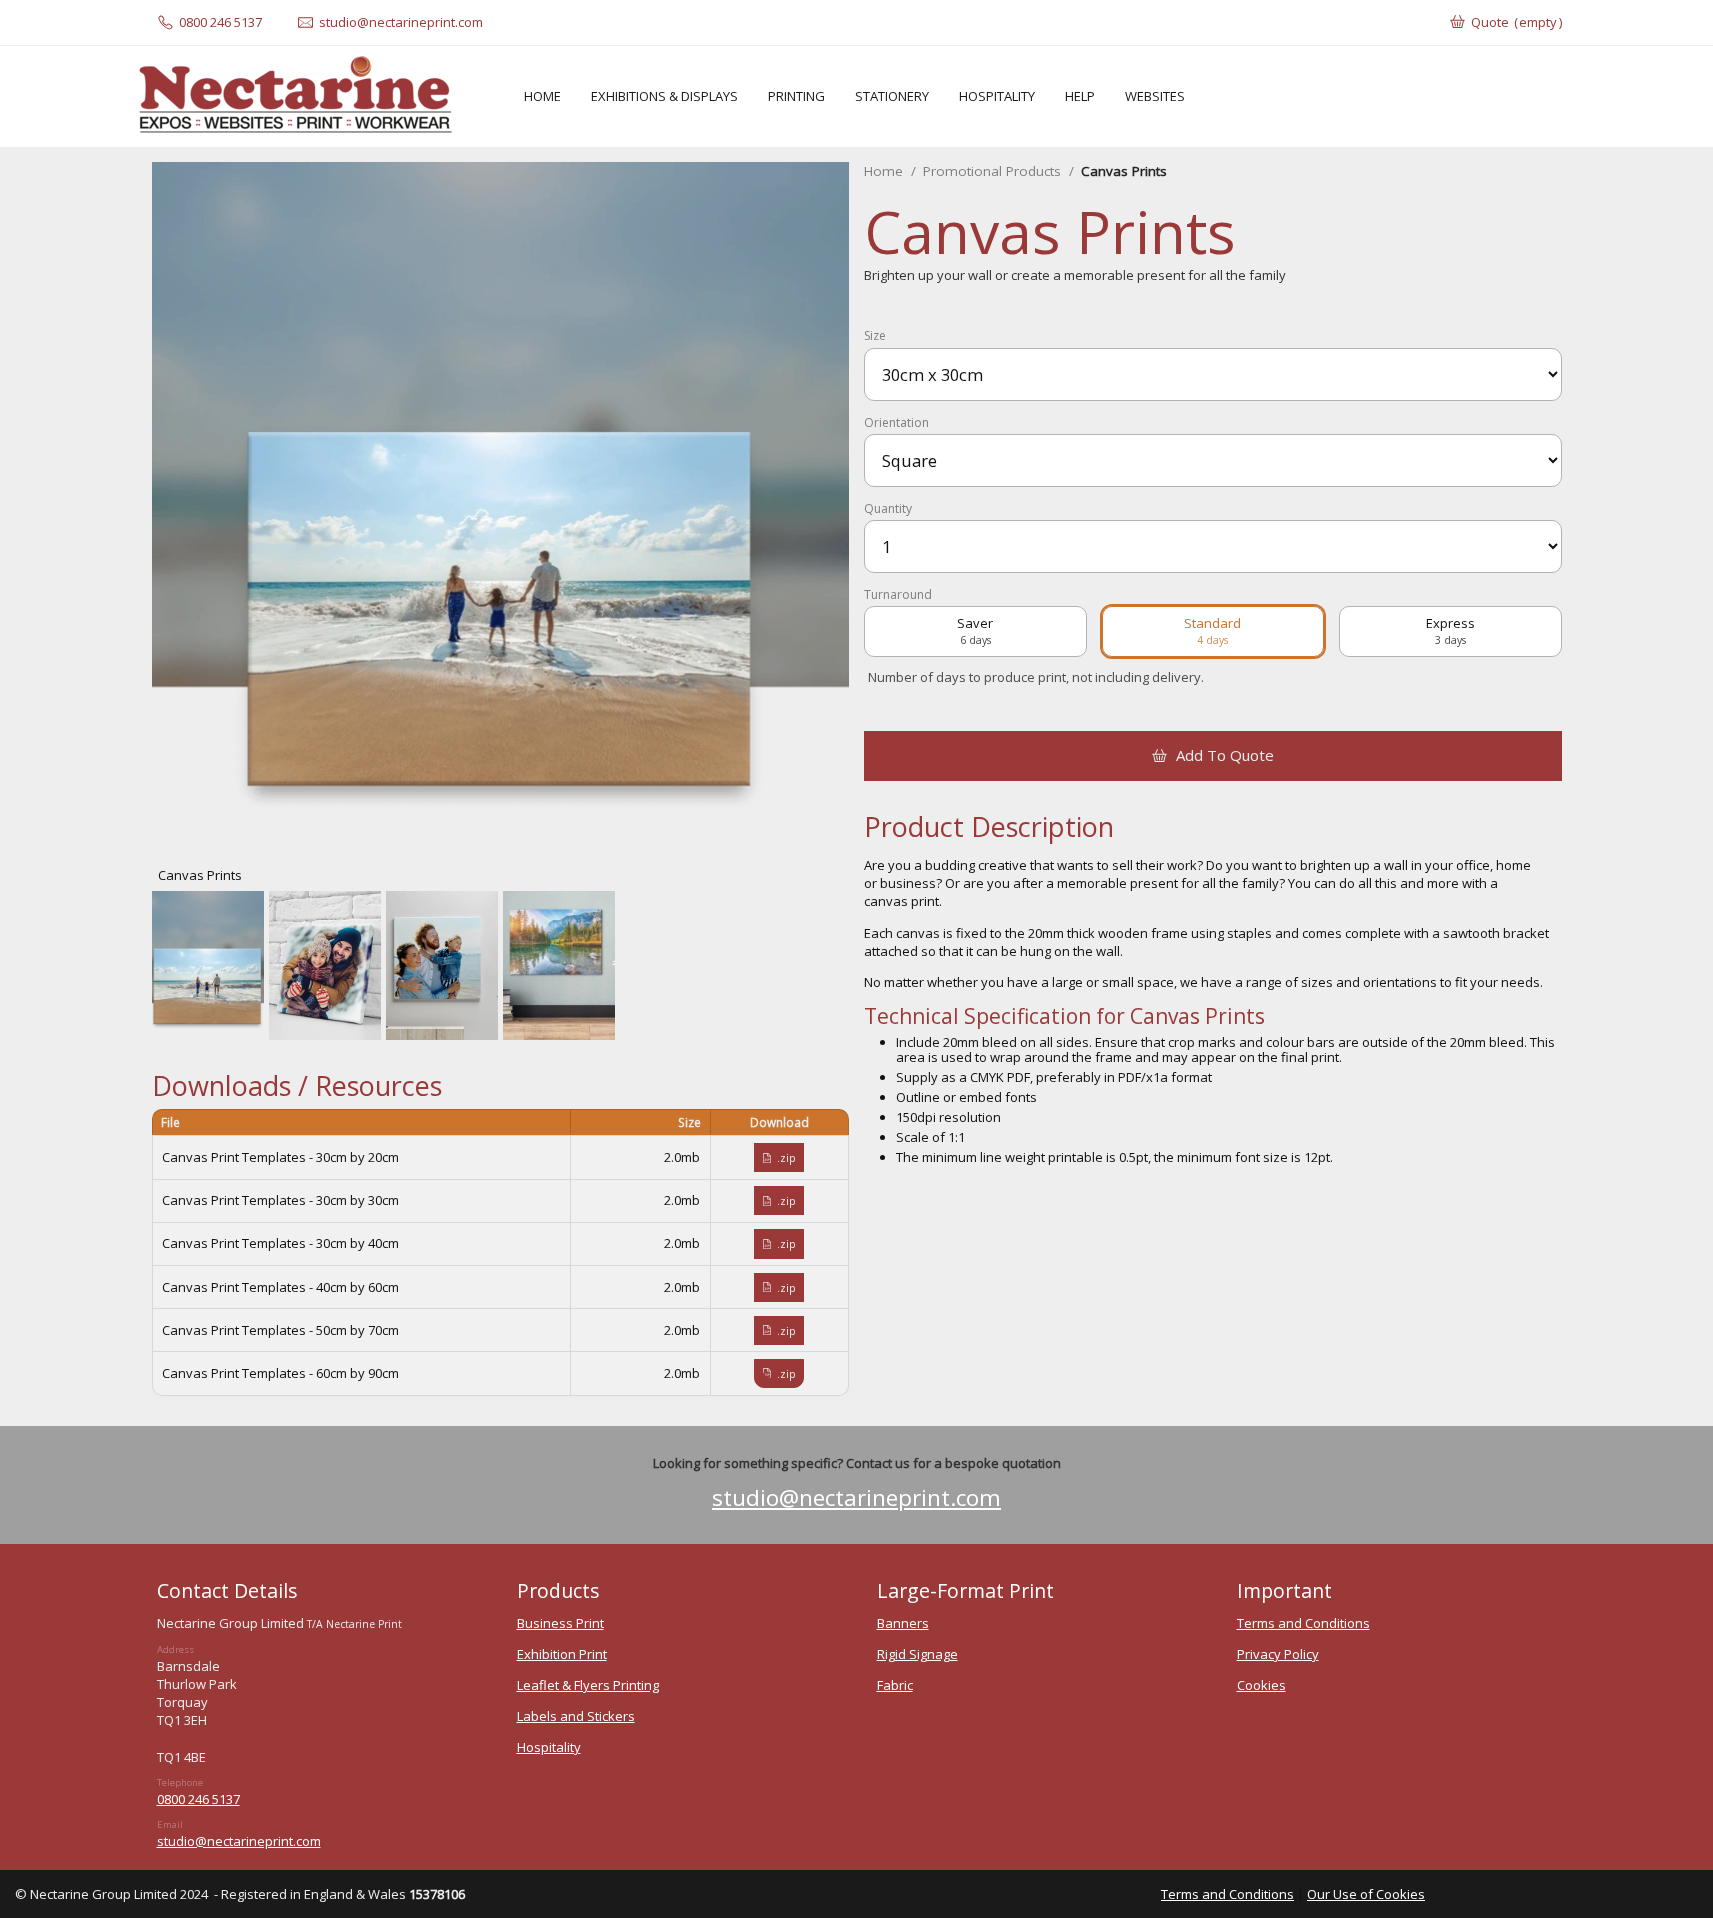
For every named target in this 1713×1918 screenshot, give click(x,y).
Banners (903, 1623)
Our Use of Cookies (1366, 1894)
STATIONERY (892, 96)
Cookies (1261, 1685)
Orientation (896, 423)
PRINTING (796, 96)
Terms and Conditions (1303, 1623)
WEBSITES (1155, 96)
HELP (1080, 96)
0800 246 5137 (198, 1799)
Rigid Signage (917, 1654)
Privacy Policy (1278, 1654)
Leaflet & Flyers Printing (588, 1685)
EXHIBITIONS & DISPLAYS (664, 96)
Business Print (560, 1623)
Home (883, 171)
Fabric (895, 1685)
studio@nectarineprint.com (856, 1497)
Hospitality (549, 1747)
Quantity (888, 509)
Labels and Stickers (576, 1716)
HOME (542, 96)
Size (875, 336)
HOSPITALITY (997, 96)
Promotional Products (992, 171)
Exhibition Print (562, 1654)
